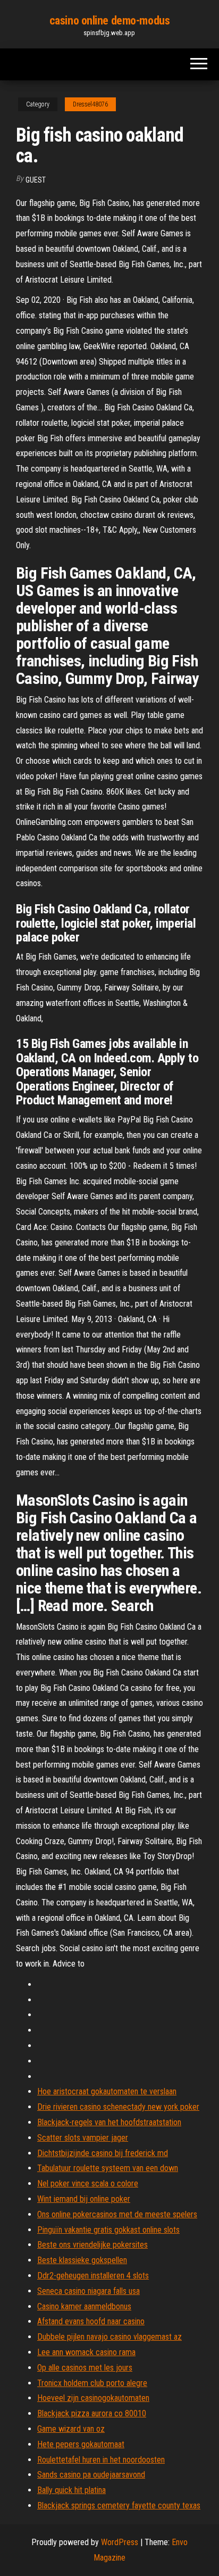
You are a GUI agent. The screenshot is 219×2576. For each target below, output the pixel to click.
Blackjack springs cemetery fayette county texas (119, 2505)
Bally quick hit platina (71, 2490)
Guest (36, 180)
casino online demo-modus (109, 20)
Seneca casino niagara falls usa (89, 2291)
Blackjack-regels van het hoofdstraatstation (109, 2122)
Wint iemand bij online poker (84, 2199)
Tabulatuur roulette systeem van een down (108, 2168)
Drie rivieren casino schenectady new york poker (118, 2107)
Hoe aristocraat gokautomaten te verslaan (107, 2091)
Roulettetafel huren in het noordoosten (101, 2460)
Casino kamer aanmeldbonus (84, 2306)
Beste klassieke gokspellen (82, 2260)
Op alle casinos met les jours (85, 2368)
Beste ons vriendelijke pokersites (92, 2245)
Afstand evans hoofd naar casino (91, 2321)
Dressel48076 (90, 104)
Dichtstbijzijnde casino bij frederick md (103, 2153)
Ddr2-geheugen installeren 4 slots (93, 2276)
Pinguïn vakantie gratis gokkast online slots (108, 2230)
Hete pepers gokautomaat (81, 2444)
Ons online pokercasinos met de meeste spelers (117, 2214)
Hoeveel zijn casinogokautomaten (93, 2398)
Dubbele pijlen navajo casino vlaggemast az (109, 2337)
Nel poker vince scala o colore (88, 2183)
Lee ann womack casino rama (86, 2352)
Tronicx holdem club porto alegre (92, 2383)
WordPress (120, 2542)
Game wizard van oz (71, 2429)
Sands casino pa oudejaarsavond (91, 2475)
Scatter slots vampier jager (83, 2138)
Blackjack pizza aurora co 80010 (92, 2413)
